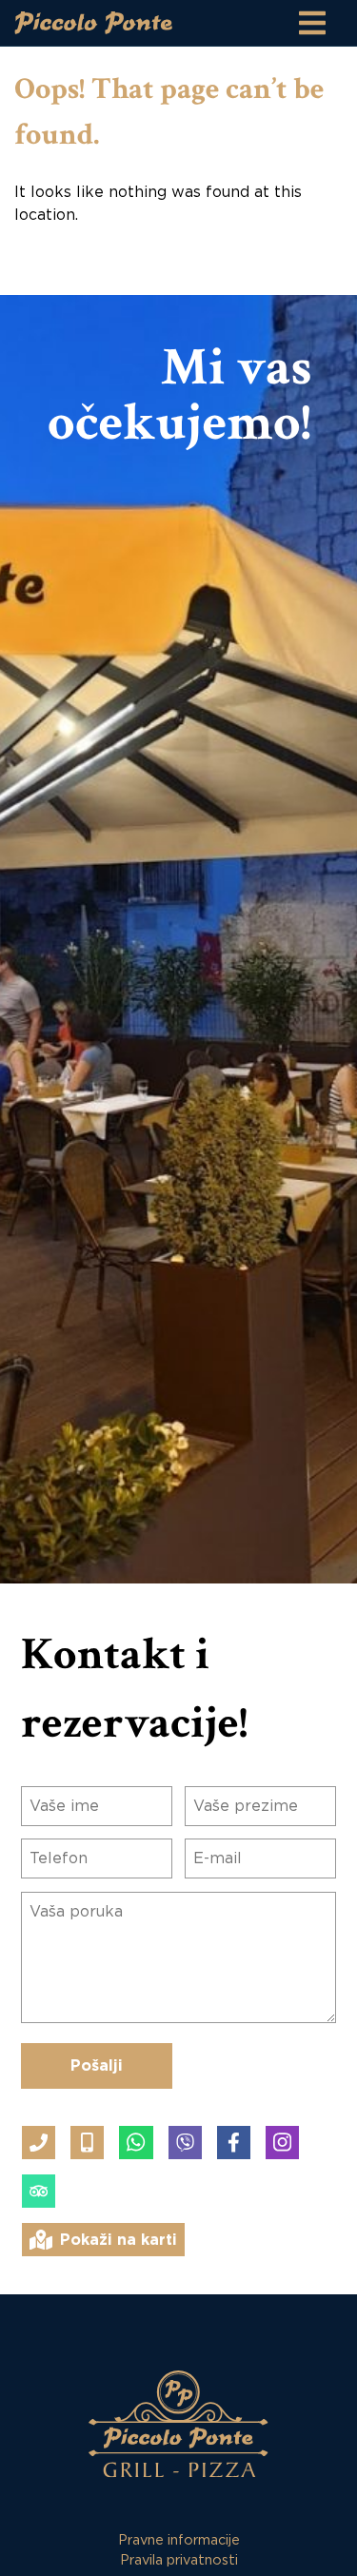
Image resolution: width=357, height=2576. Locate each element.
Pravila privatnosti (179, 2560)
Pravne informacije (179, 2540)
